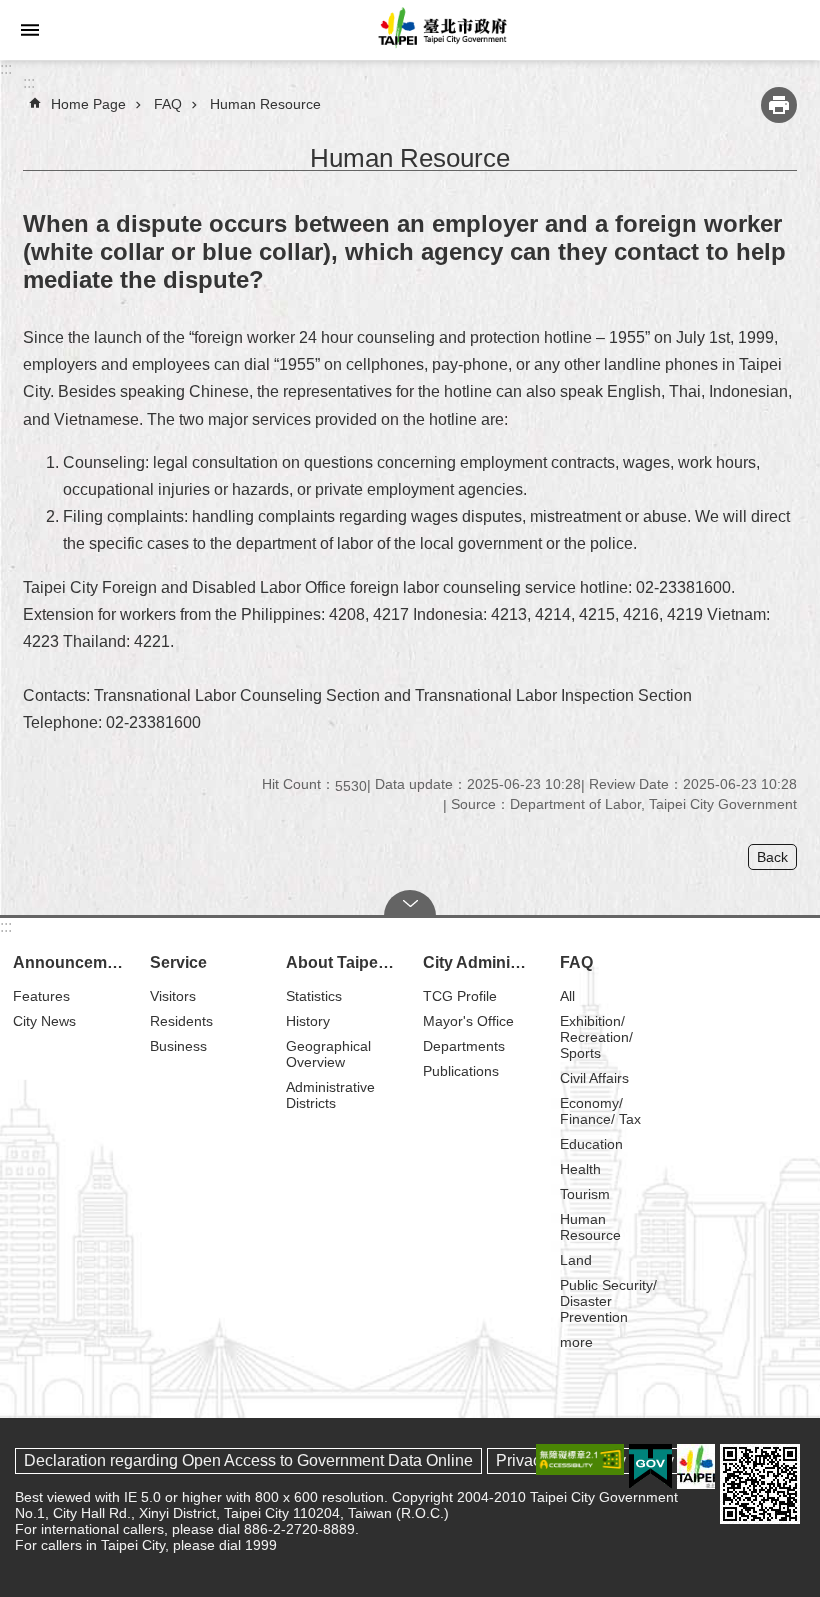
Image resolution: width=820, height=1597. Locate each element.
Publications (461, 1071)
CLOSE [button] (410, 903)
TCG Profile (460, 996)
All (567, 996)
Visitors (173, 996)
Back (772, 857)
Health (580, 1169)
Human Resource (265, 104)
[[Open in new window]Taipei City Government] (696, 1466)
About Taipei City (345, 962)
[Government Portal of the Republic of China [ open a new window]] (650, 1467)
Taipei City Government (440, 30)
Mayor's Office (468, 1021)
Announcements (72, 962)
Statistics (314, 996)
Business (178, 1046)
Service (178, 962)
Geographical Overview (328, 1054)
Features (41, 996)
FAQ (168, 104)
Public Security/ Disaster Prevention (608, 1301)
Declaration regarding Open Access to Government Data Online (248, 1460)
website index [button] (30, 30)
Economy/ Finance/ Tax (600, 1111)
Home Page (88, 104)
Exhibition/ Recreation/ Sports (596, 1037)
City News (44, 1021)
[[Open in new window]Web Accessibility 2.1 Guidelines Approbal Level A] (580, 1459)
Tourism (585, 1194)
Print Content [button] (779, 105)
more (576, 1342)
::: (6, 68)
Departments (464, 1046)
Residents (181, 1021)
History (308, 1021)
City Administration (482, 962)
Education (591, 1144)
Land (576, 1260)
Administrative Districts (330, 1095)
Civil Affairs (594, 1078)
